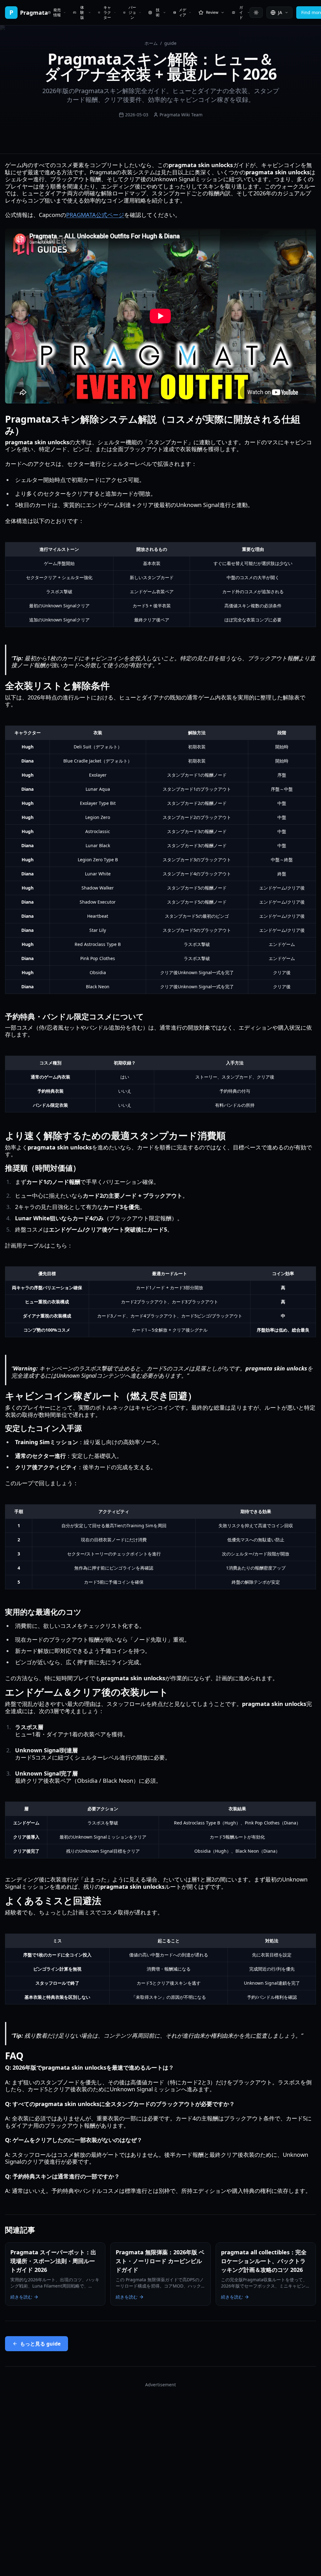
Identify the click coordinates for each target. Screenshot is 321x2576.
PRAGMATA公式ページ (95, 215)
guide (170, 43)
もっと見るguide (40, 2344)
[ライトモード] (256, 13)
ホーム (151, 43)
